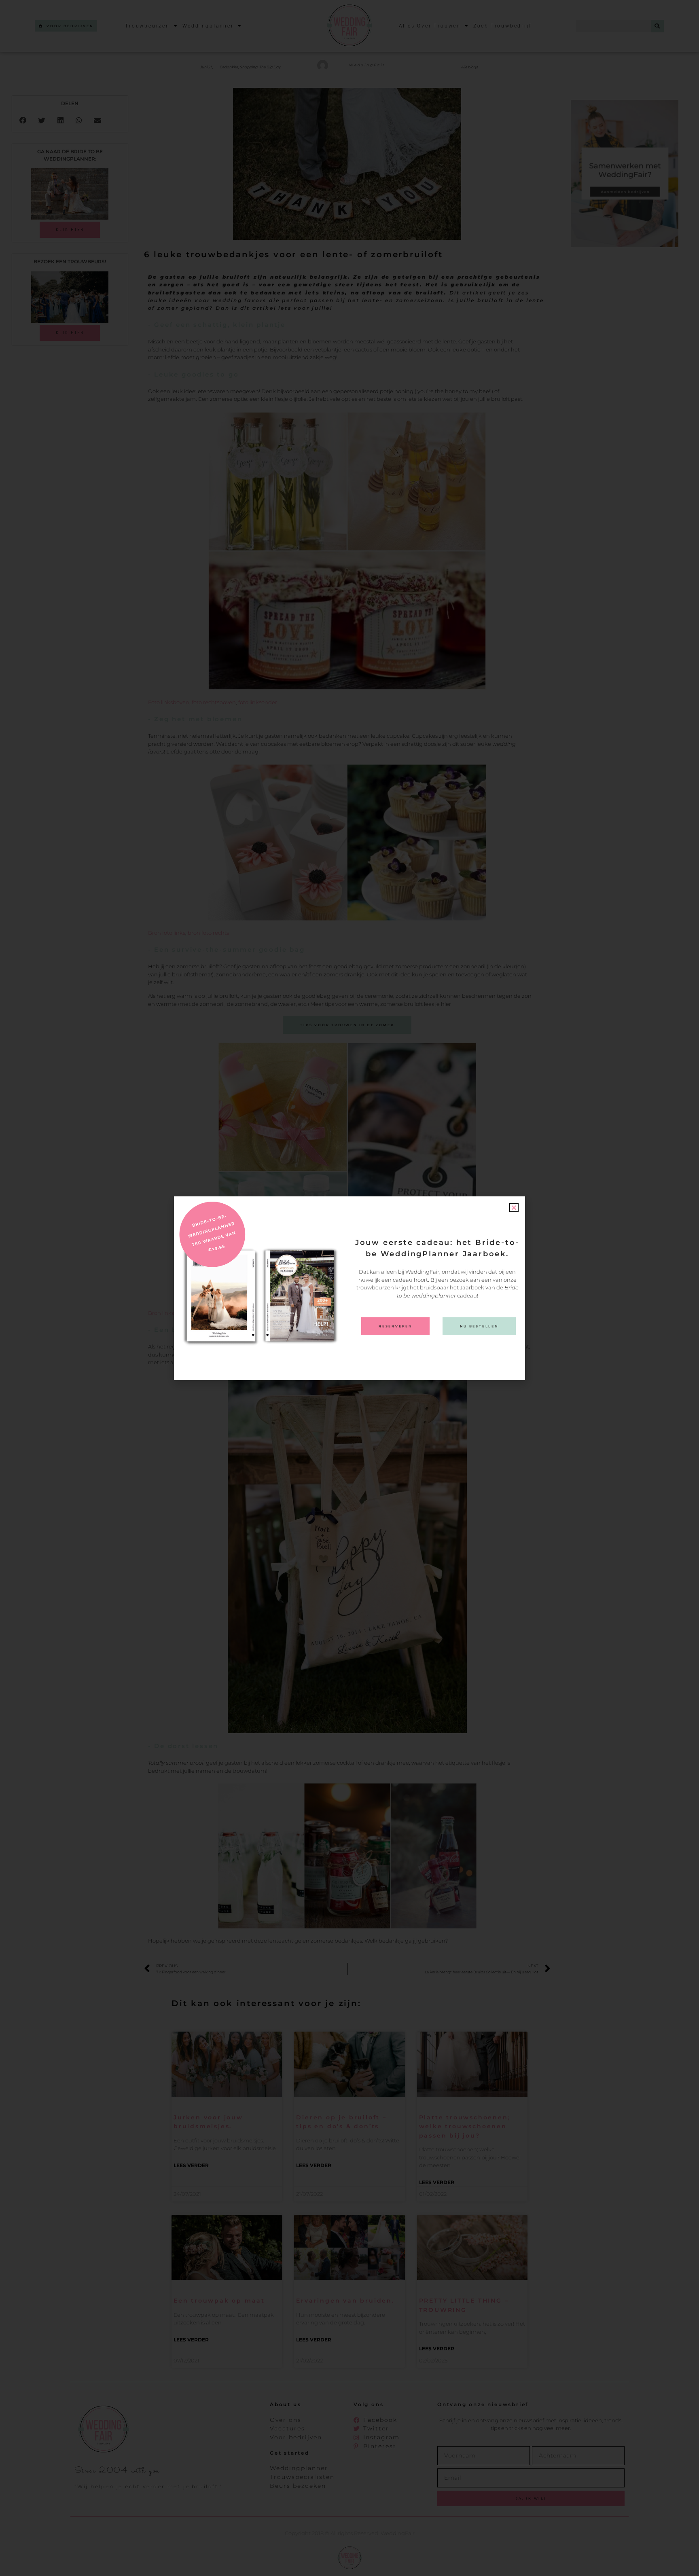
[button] (514, 1208)
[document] (349, 1288)
